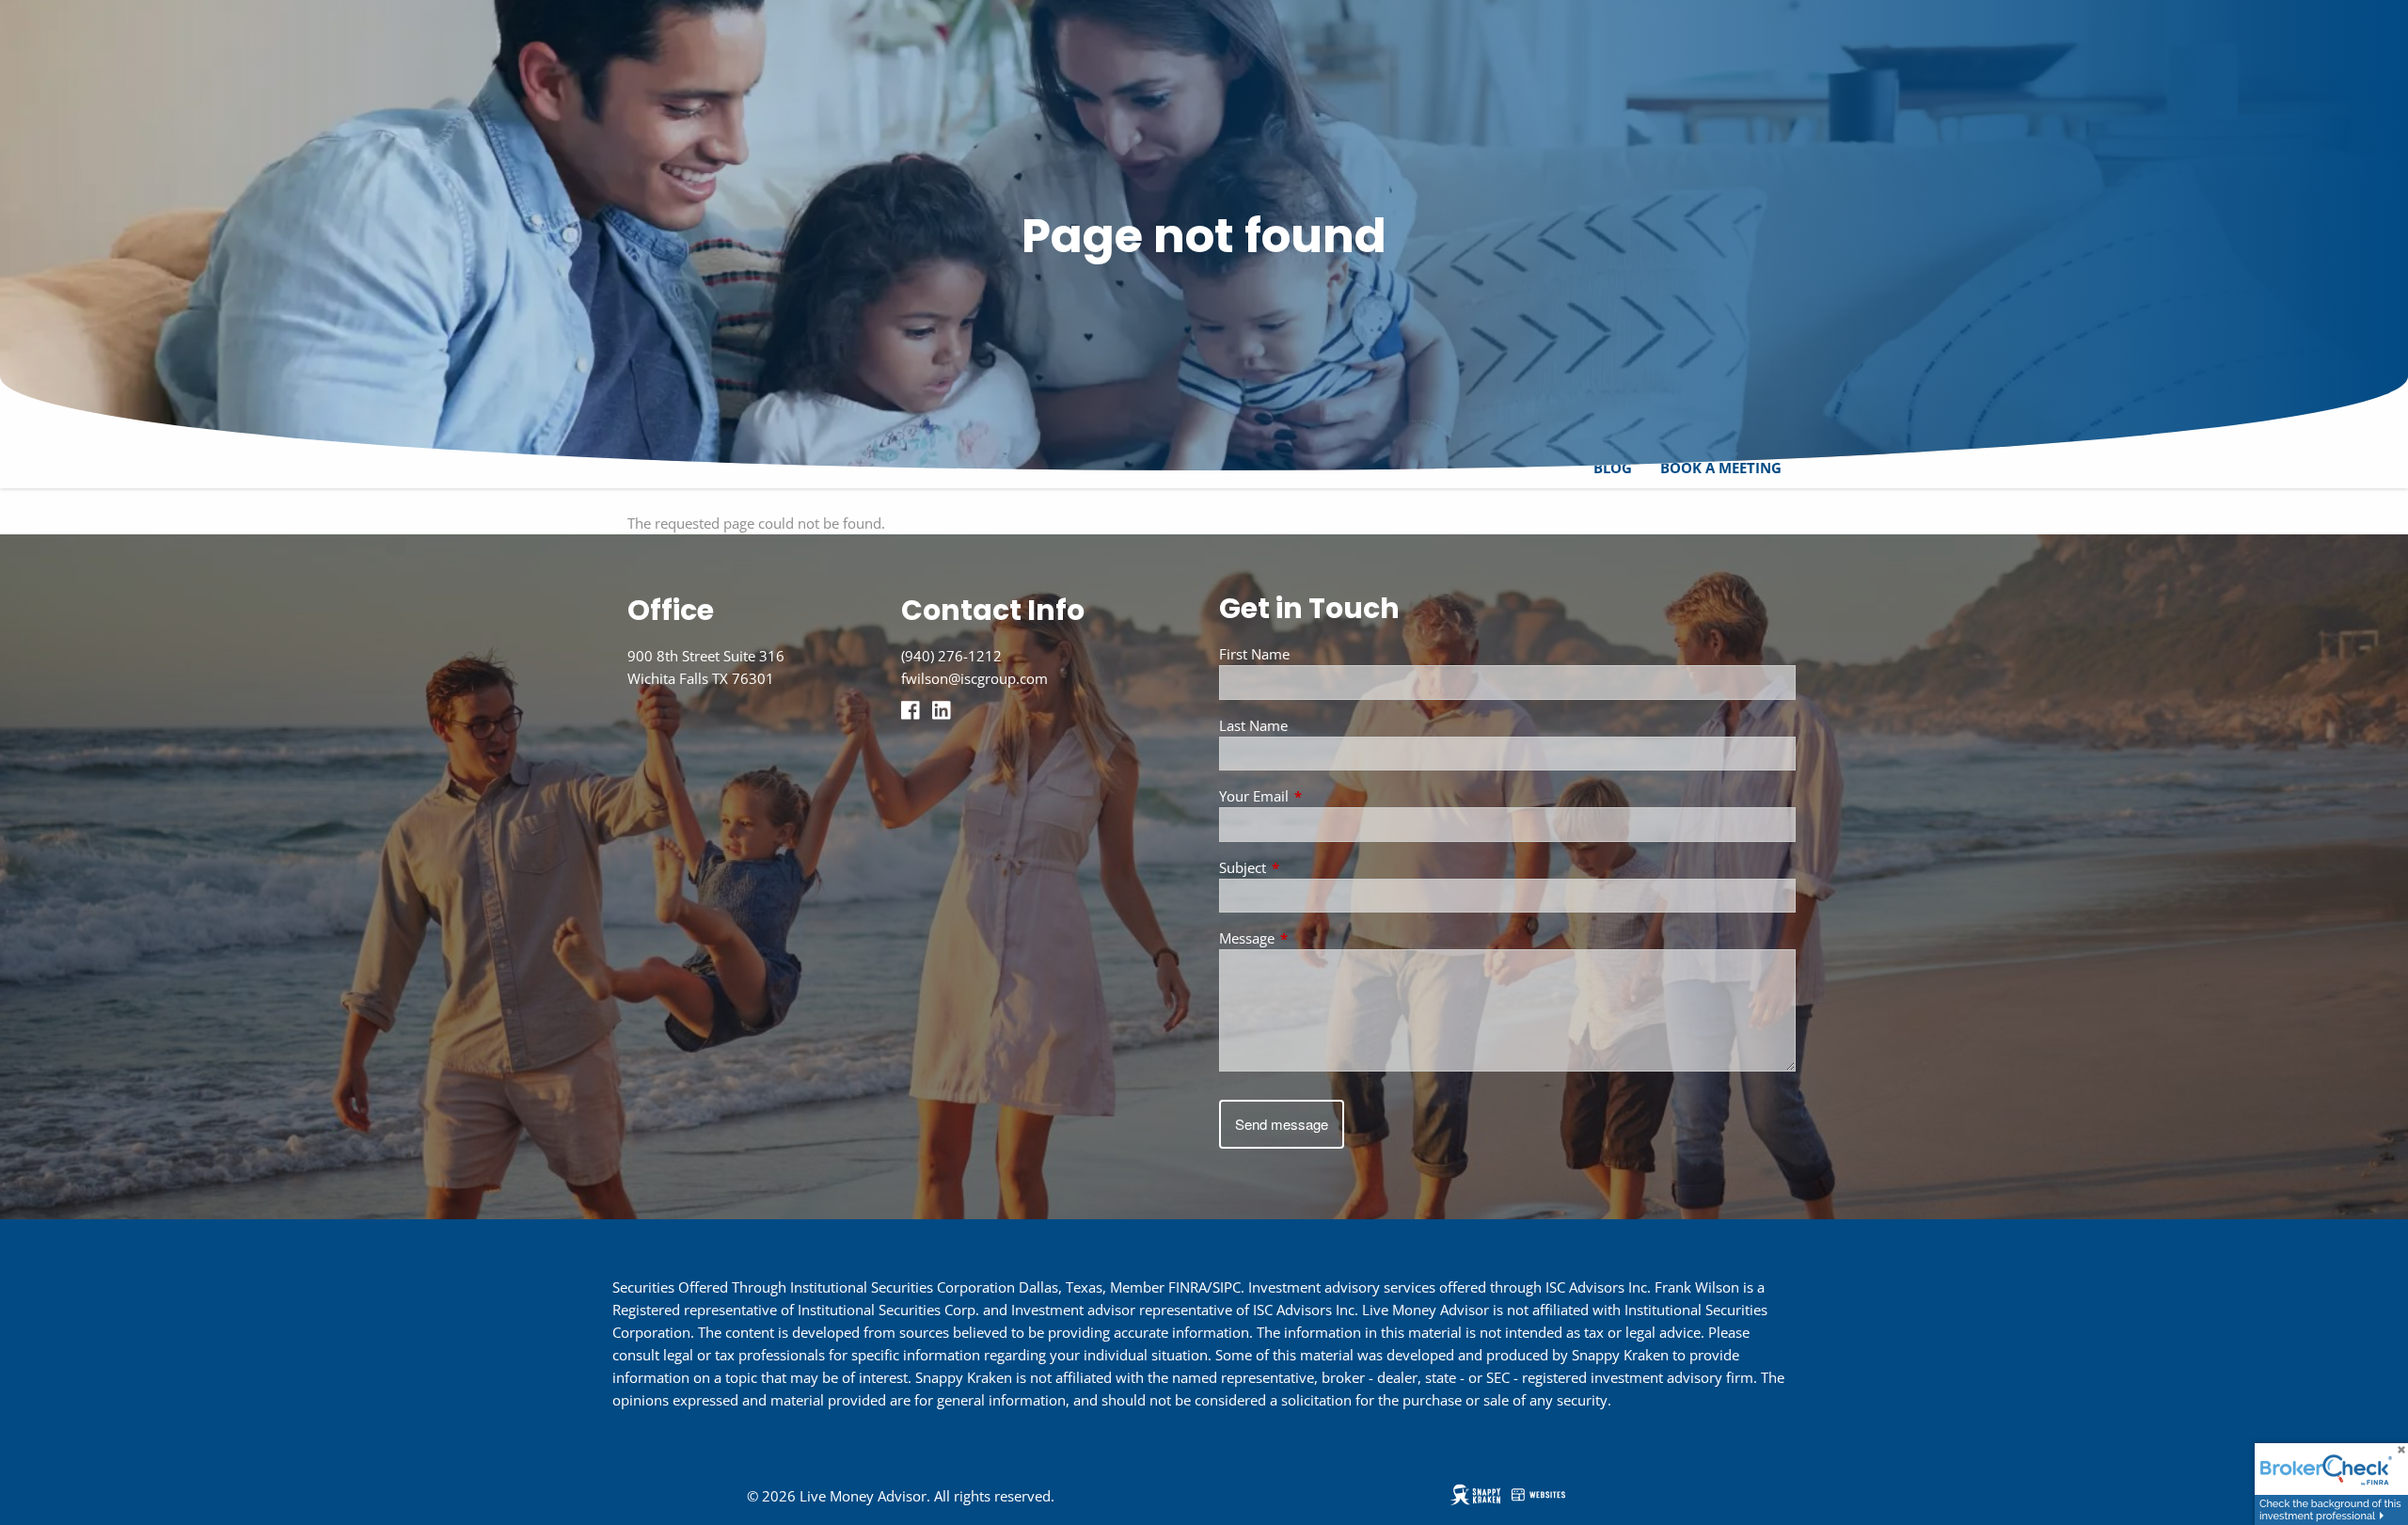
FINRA (1188, 1287)
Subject (1312, 867)
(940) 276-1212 (951, 656)
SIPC (1227, 1287)
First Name (1254, 654)
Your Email (1323, 796)
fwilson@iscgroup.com (974, 678)
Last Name (1253, 725)
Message (1316, 938)
